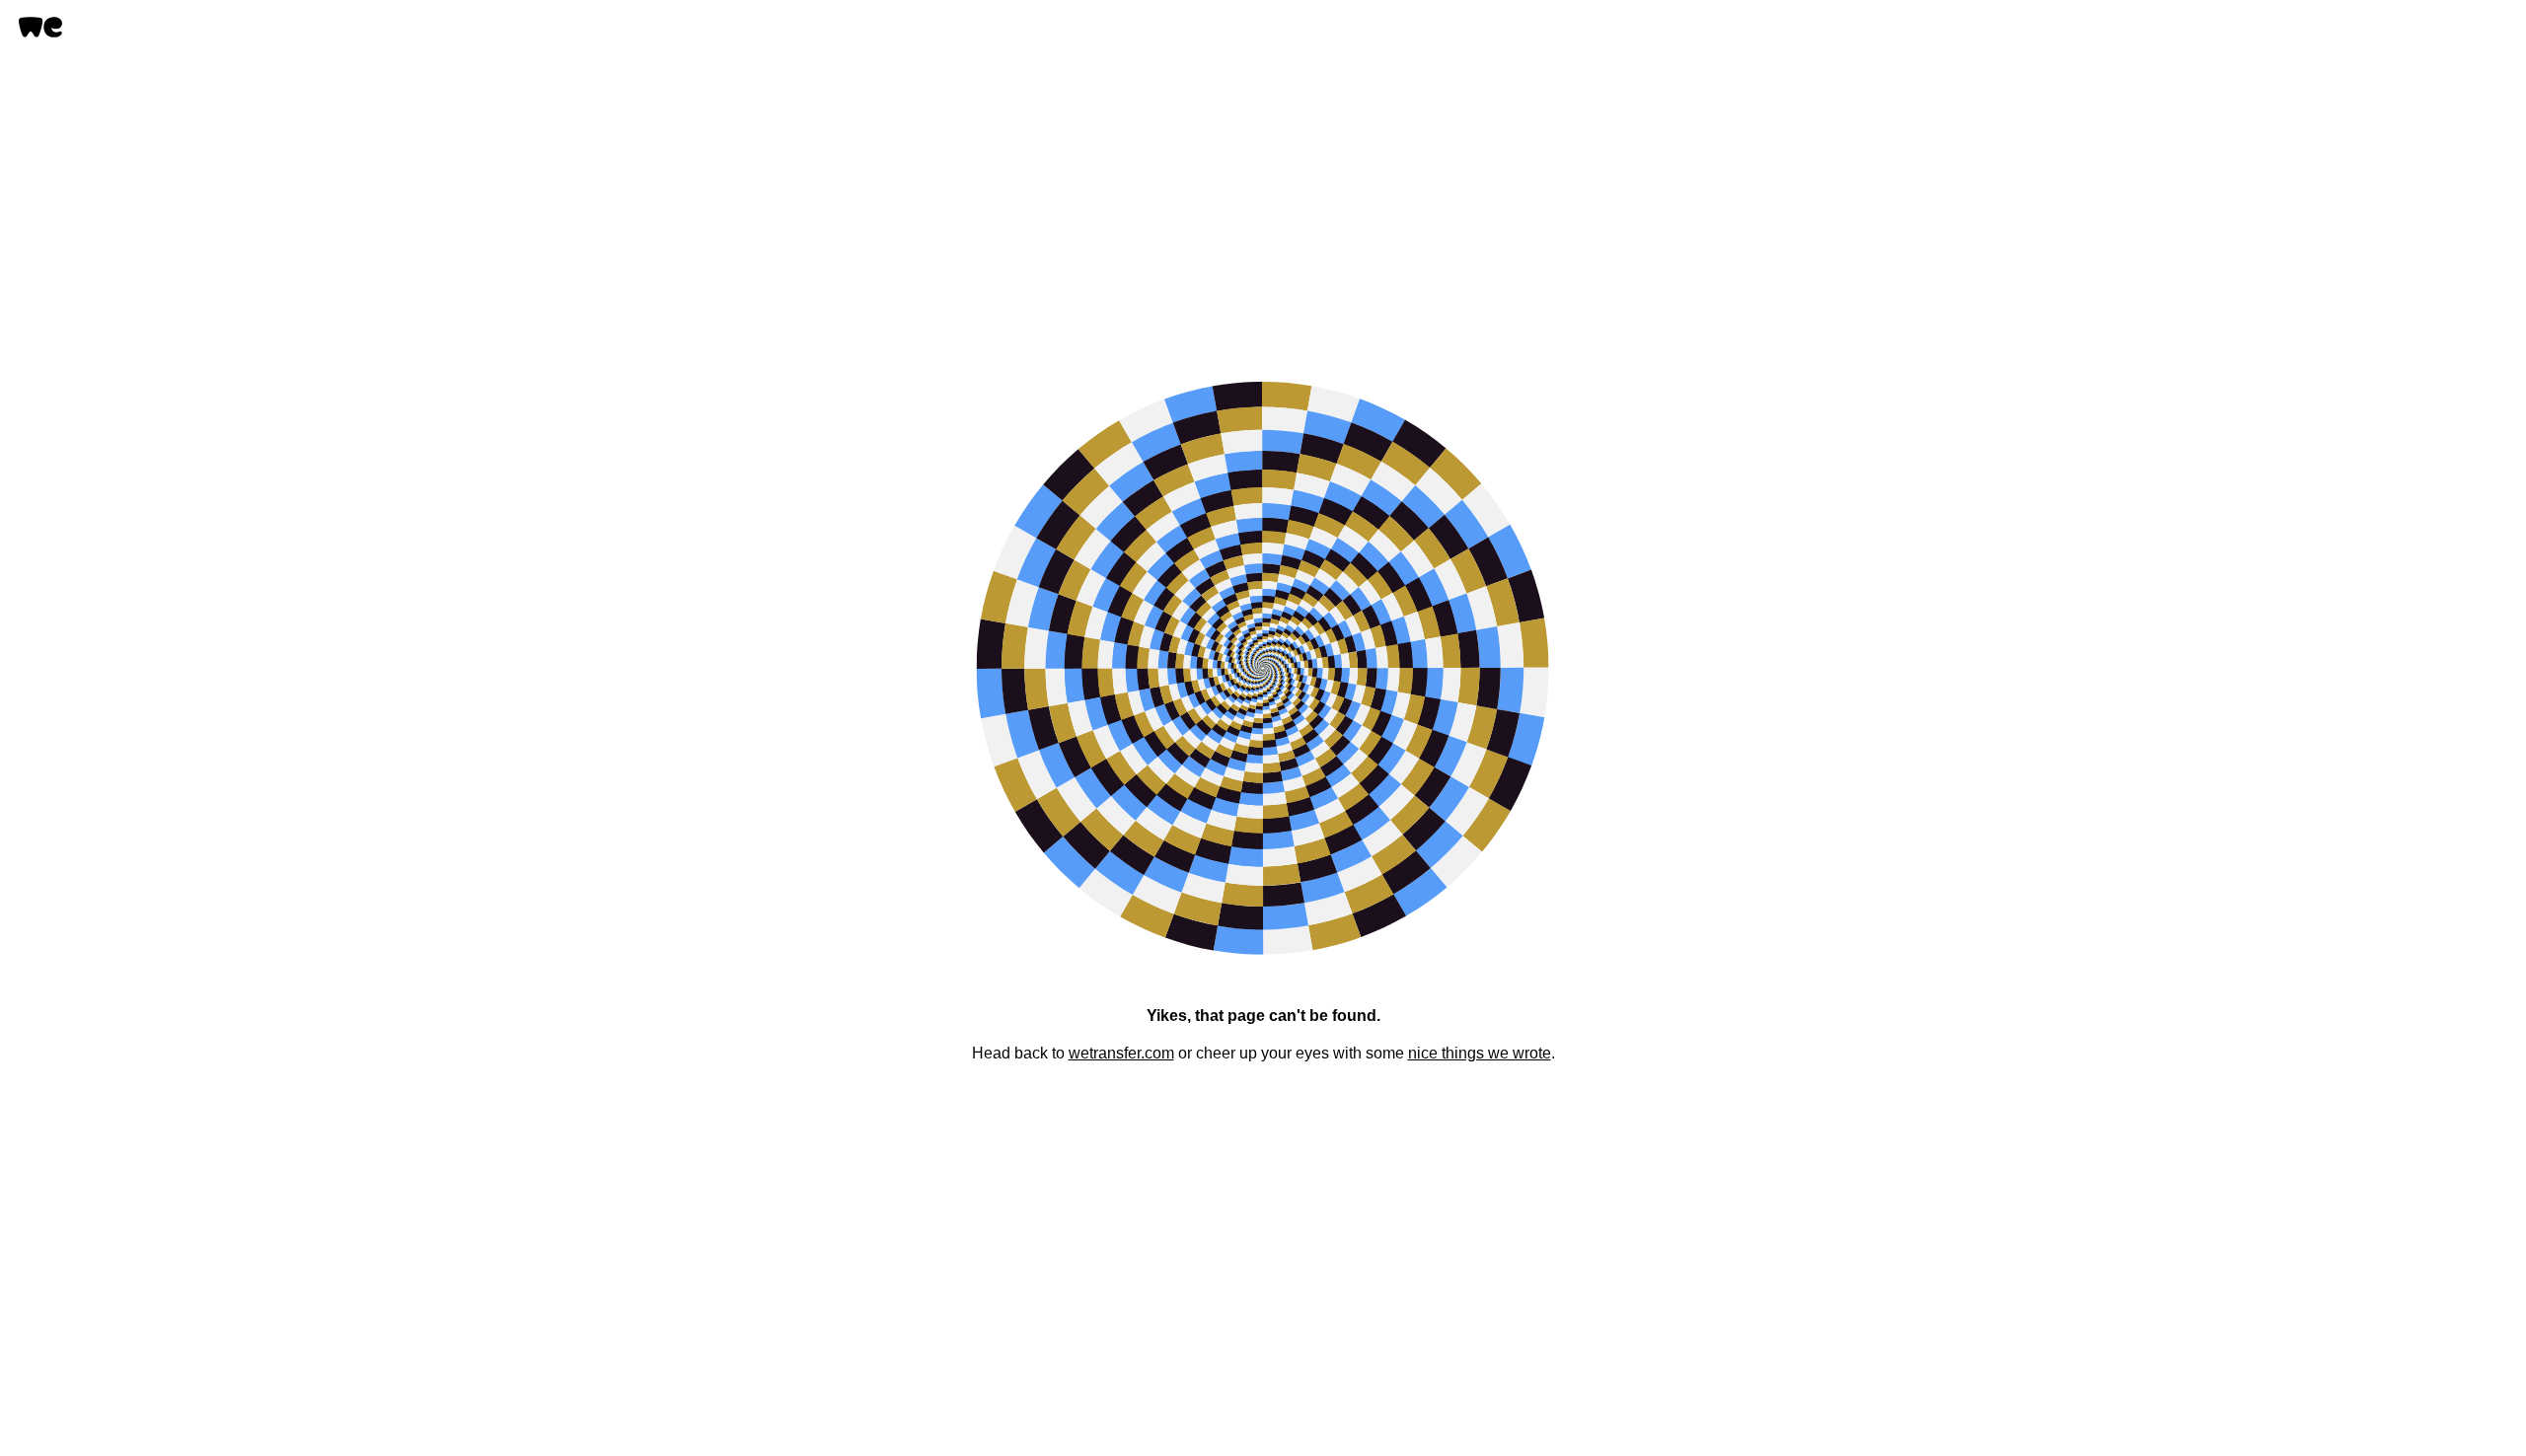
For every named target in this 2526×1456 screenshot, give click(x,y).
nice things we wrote (1480, 1053)
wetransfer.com (1121, 1053)
